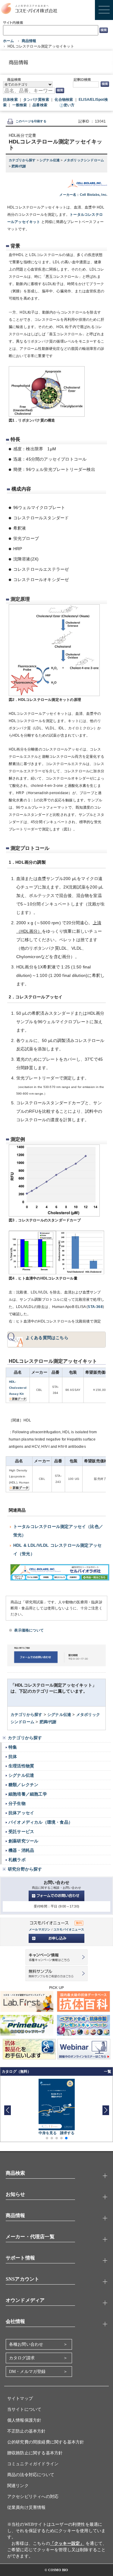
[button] (106, 2110)
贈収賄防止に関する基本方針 (35, 2453)
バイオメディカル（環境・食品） (41, 1822)
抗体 (13, 1756)
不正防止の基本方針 (27, 2431)
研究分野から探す (25, 1869)
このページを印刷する (31, 121)
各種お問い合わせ (26, 2344)
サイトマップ (20, 2399)
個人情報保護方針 (24, 2420)
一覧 (108, 2072)
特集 (13, 1747)
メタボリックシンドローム (84, 160)
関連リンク (18, 2486)
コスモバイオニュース (69, 1929)
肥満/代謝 (19, 166)
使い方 (69, 105)
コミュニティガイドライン (33, 2464)
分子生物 (17, 1803)
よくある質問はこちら (47, 1338)
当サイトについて (24, 2409)
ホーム (9, 41)
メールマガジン (40, 1929)
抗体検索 (10, 100)
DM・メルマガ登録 (27, 2372)
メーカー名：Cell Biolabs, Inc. (83, 195)
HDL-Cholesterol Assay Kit (18, 1388)
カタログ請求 (22, 2358)
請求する (67, 2133)
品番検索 (40, 105)
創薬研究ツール (23, 1841)
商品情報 (29, 41)
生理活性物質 (21, 1766)
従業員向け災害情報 (27, 2507)
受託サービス (21, 1832)
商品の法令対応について (31, 2475)
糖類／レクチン (23, 1785)
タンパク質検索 (36, 100)
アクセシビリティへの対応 (33, 2497)
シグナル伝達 (50, 160)
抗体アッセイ (21, 1813)
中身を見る (48, 2133)
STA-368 (95, 1307)
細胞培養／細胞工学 (28, 1794)
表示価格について (29, 1630)
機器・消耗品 (21, 1850)
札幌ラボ (17, 1860)
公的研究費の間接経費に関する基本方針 (46, 2442)
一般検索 (20, 105)
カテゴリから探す (23, 160)
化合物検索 (64, 100)
